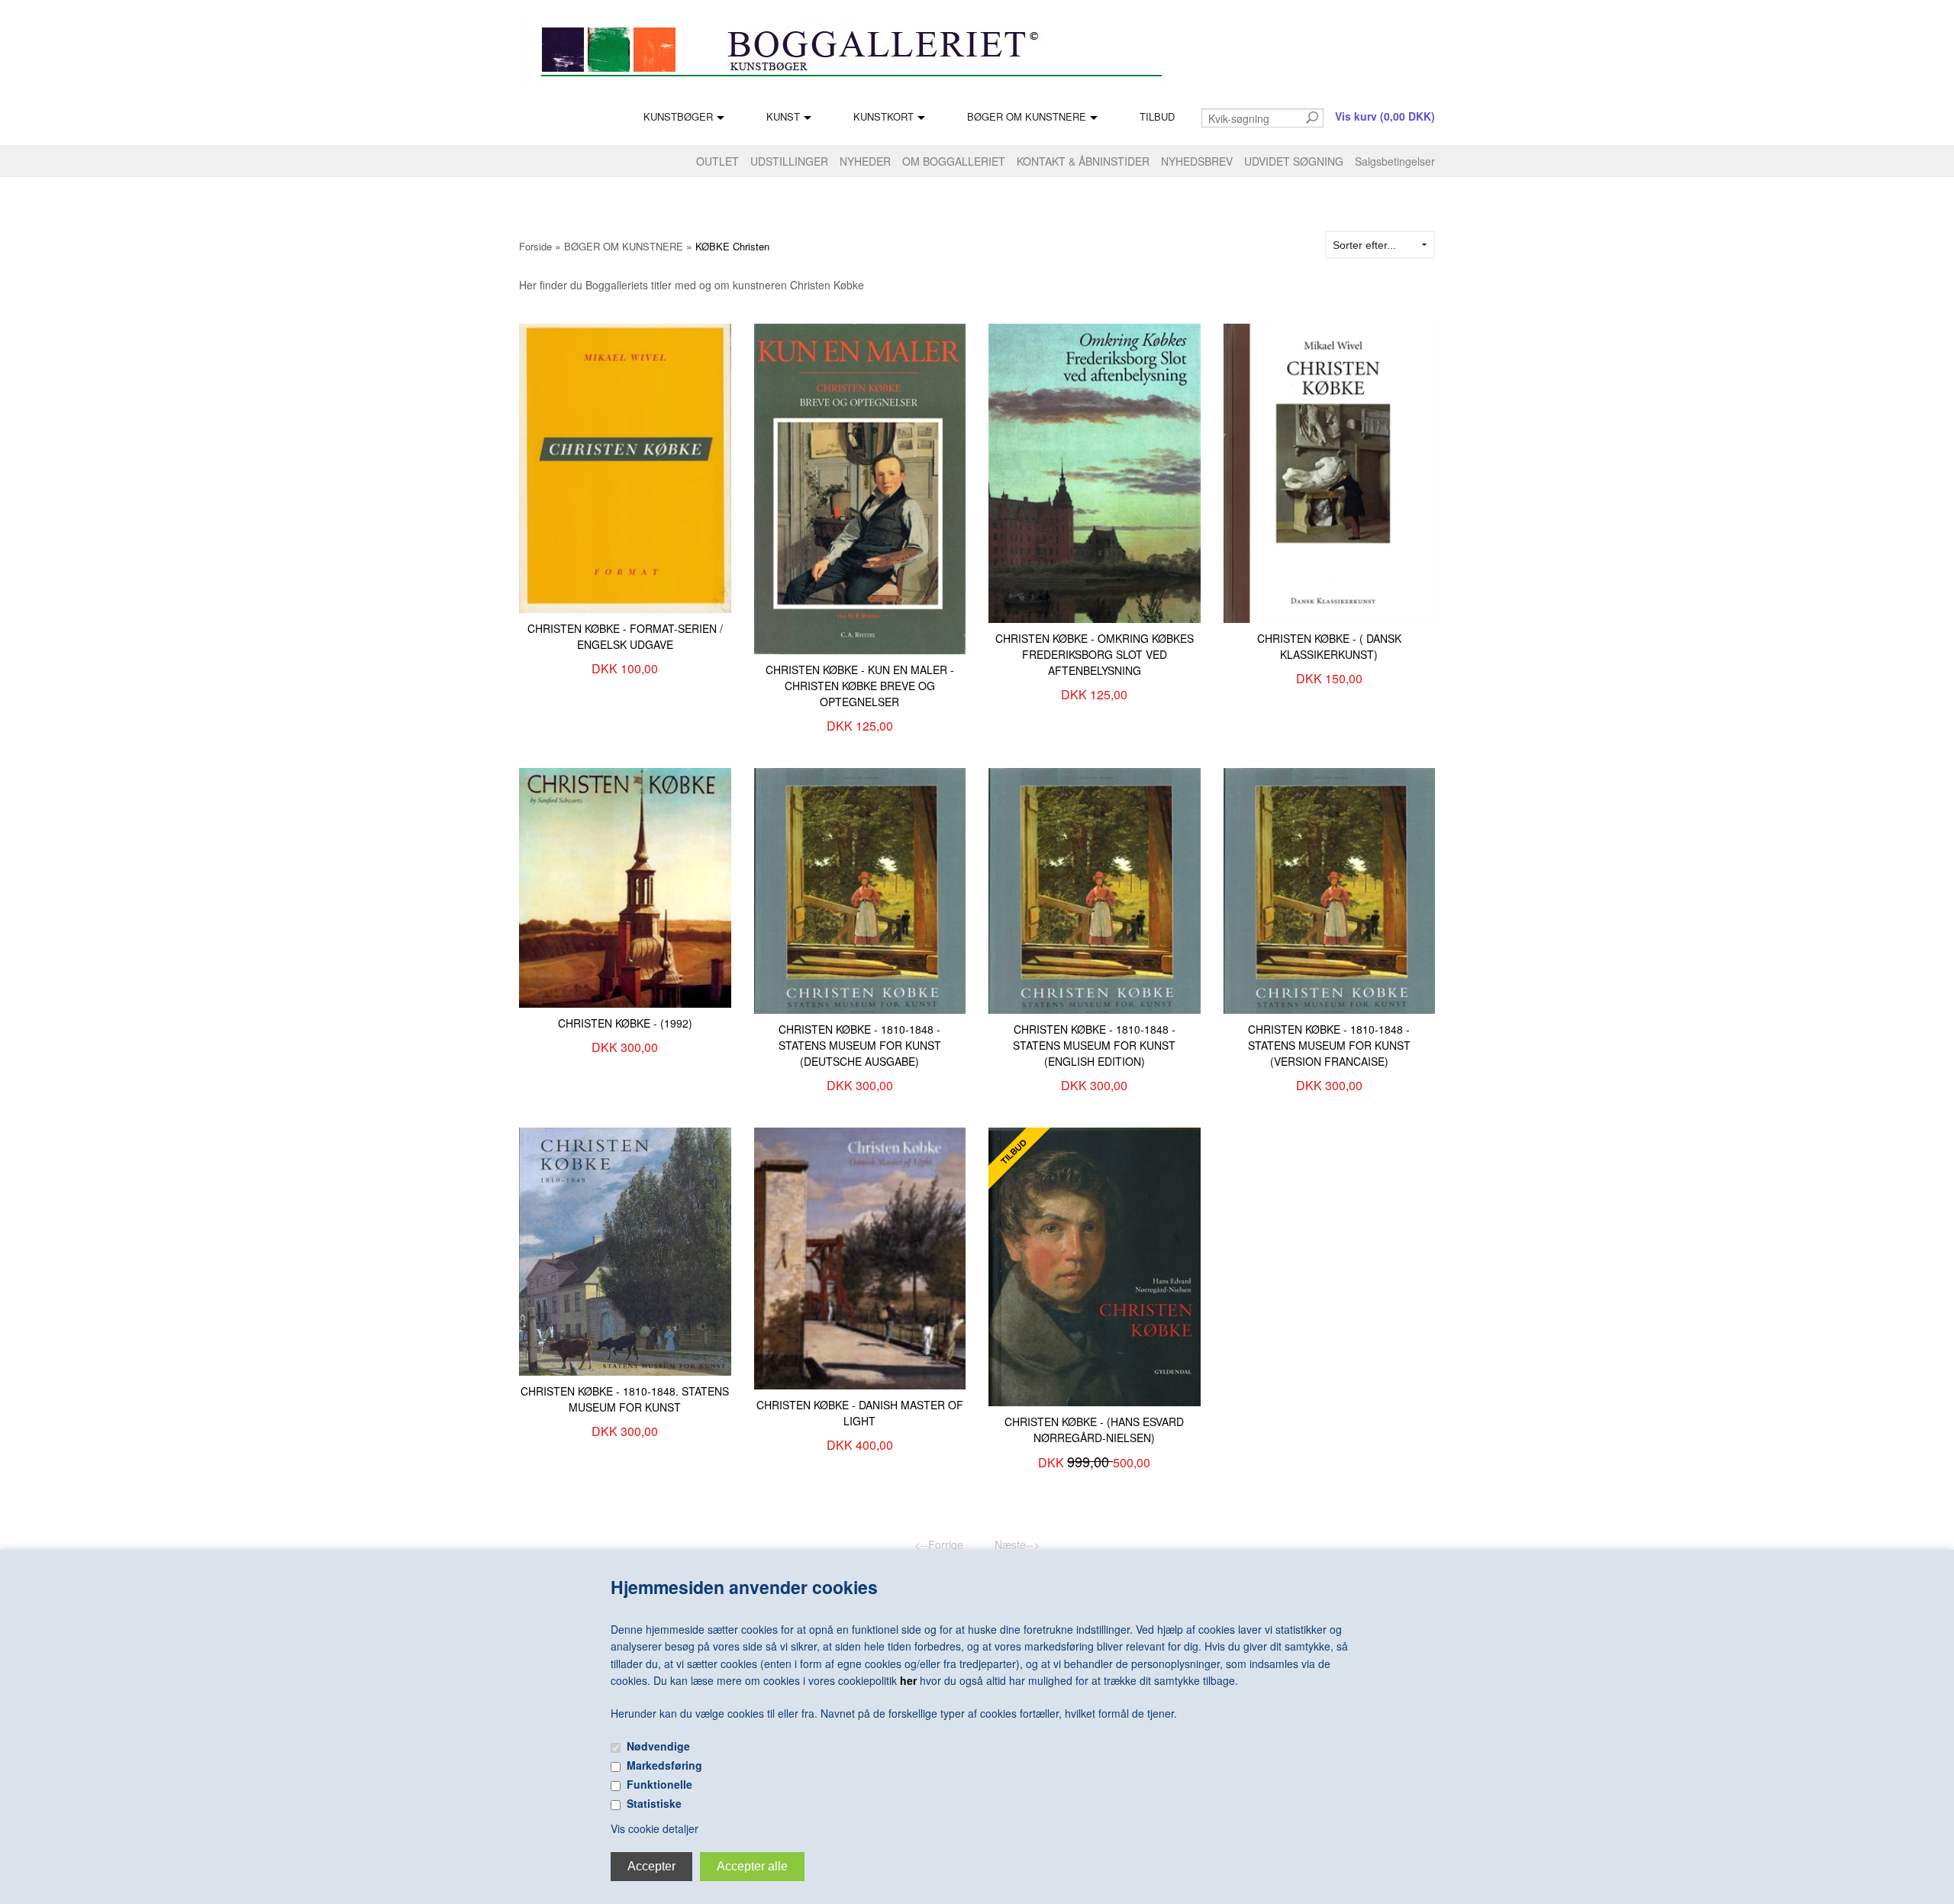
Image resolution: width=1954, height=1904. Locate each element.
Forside (535, 246)
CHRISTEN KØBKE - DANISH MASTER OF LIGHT (860, 1413)
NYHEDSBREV (1197, 161)
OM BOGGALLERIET (954, 161)
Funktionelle (659, 1784)
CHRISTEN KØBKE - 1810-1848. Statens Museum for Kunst (625, 1399)
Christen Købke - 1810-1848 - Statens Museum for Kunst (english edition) (1094, 1045)
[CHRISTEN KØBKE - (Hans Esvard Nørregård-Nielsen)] (1095, 1265)
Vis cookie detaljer (655, 1828)
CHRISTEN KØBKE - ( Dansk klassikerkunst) (1329, 646)
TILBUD (1157, 116)
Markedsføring (664, 1765)
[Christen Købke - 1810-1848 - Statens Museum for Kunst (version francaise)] (1330, 889)
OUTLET (717, 161)
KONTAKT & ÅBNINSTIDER (1083, 161)
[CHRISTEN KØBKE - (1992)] (625, 886)
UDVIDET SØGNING (1294, 161)
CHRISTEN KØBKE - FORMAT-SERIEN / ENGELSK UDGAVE (625, 636)
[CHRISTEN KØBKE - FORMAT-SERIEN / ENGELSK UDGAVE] (625, 466)
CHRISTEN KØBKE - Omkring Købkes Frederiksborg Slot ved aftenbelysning (1095, 654)
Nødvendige (658, 1746)
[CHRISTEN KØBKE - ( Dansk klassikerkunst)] (1330, 472)
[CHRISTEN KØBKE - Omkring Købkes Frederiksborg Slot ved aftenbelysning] (1095, 472)
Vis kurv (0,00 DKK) (1385, 116)
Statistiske (654, 1803)
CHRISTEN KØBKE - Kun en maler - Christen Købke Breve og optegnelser (860, 686)
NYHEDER (865, 161)
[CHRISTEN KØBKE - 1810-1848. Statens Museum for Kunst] (625, 1250)
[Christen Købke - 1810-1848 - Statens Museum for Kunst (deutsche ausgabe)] (860, 889)
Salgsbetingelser (1395, 161)
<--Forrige (939, 1544)
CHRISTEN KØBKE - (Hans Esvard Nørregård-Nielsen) (1094, 1430)
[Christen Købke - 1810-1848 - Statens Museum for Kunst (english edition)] (1095, 889)
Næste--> (1017, 1544)
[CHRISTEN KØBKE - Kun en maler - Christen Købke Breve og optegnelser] (860, 487)
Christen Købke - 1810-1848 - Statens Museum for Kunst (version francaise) (1329, 1045)
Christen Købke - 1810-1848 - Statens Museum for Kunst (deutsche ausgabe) (860, 1045)
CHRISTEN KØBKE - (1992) (625, 1023)
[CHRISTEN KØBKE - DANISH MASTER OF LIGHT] (860, 1257)
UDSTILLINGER (789, 161)
